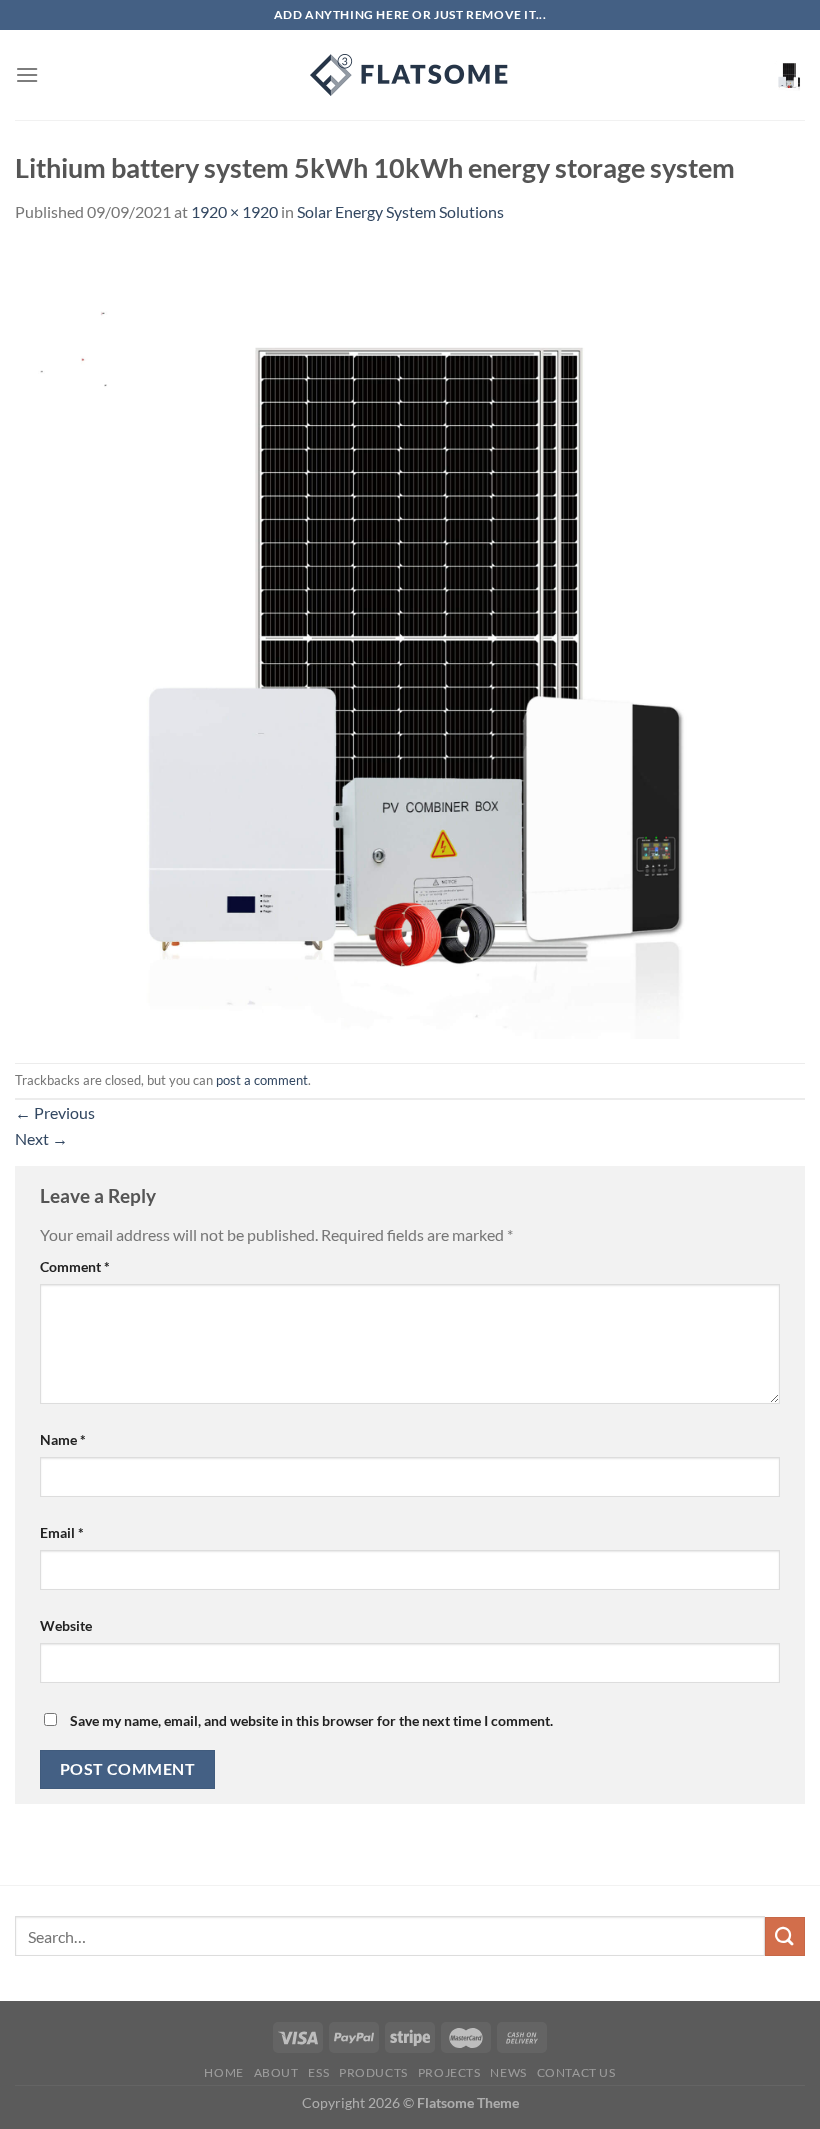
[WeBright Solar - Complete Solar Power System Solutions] (410, 75)
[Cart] (789, 75)
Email (62, 1532)
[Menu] (27, 74)
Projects (449, 2072)
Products (373, 2072)
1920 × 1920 (234, 211)
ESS (318, 2072)
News (508, 2072)
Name (63, 1439)
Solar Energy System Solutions (400, 211)
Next (41, 1138)
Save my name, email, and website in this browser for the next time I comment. (311, 1720)
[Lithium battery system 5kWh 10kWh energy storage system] (410, 641)
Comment (75, 1266)
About (276, 2072)
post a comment (262, 1080)
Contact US (576, 2072)
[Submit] (785, 1936)
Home (223, 2072)
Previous (55, 1112)
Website (66, 1625)
